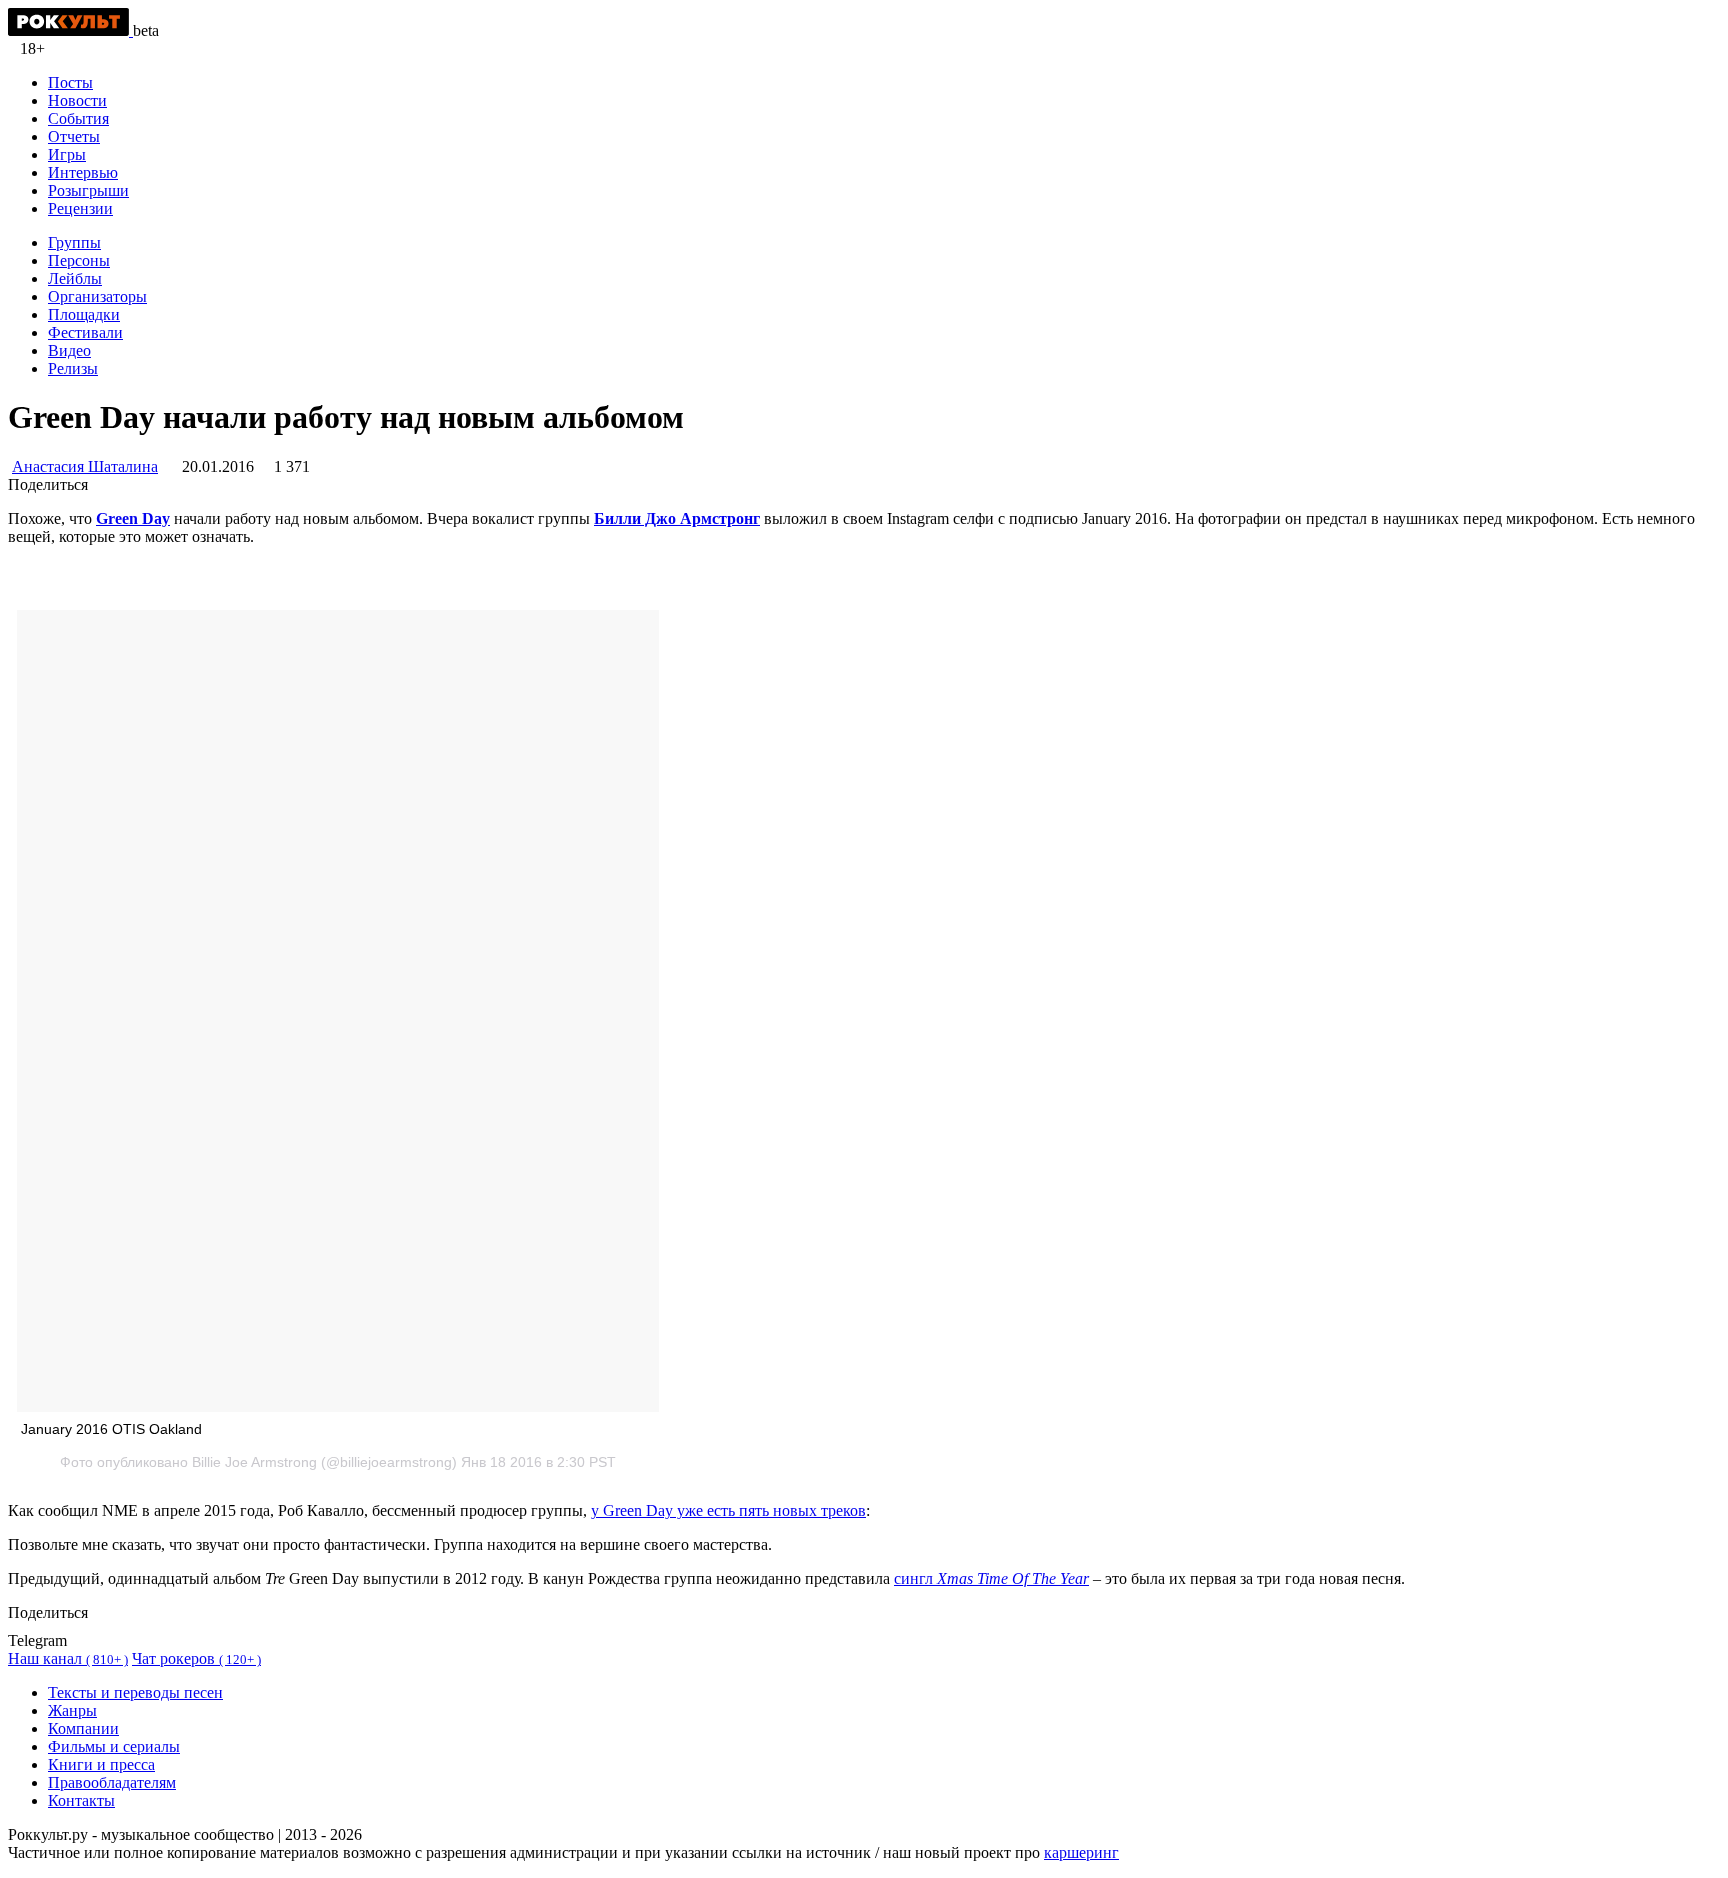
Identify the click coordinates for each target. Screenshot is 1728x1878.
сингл (991, 1578)
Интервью (83, 172)
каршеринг (1081, 1852)
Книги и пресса (101, 1764)
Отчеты (74, 136)
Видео (69, 350)
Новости (77, 100)
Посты (70, 82)
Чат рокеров (196, 1658)
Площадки (84, 314)
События (78, 118)
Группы (74, 242)
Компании (83, 1728)
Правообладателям (112, 1782)
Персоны (79, 260)
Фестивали (85, 332)
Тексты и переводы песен (135, 1692)
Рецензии (80, 208)
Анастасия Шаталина (85, 466)
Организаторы (97, 296)
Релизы (73, 368)
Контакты (81, 1800)
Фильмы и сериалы (114, 1746)
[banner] (70, 30)
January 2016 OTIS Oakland (111, 1429)
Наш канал (68, 1658)
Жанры (72, 1710)
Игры (67, 154)
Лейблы (75, 278)
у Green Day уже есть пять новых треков (728, 1510)
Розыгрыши (88, 190)
